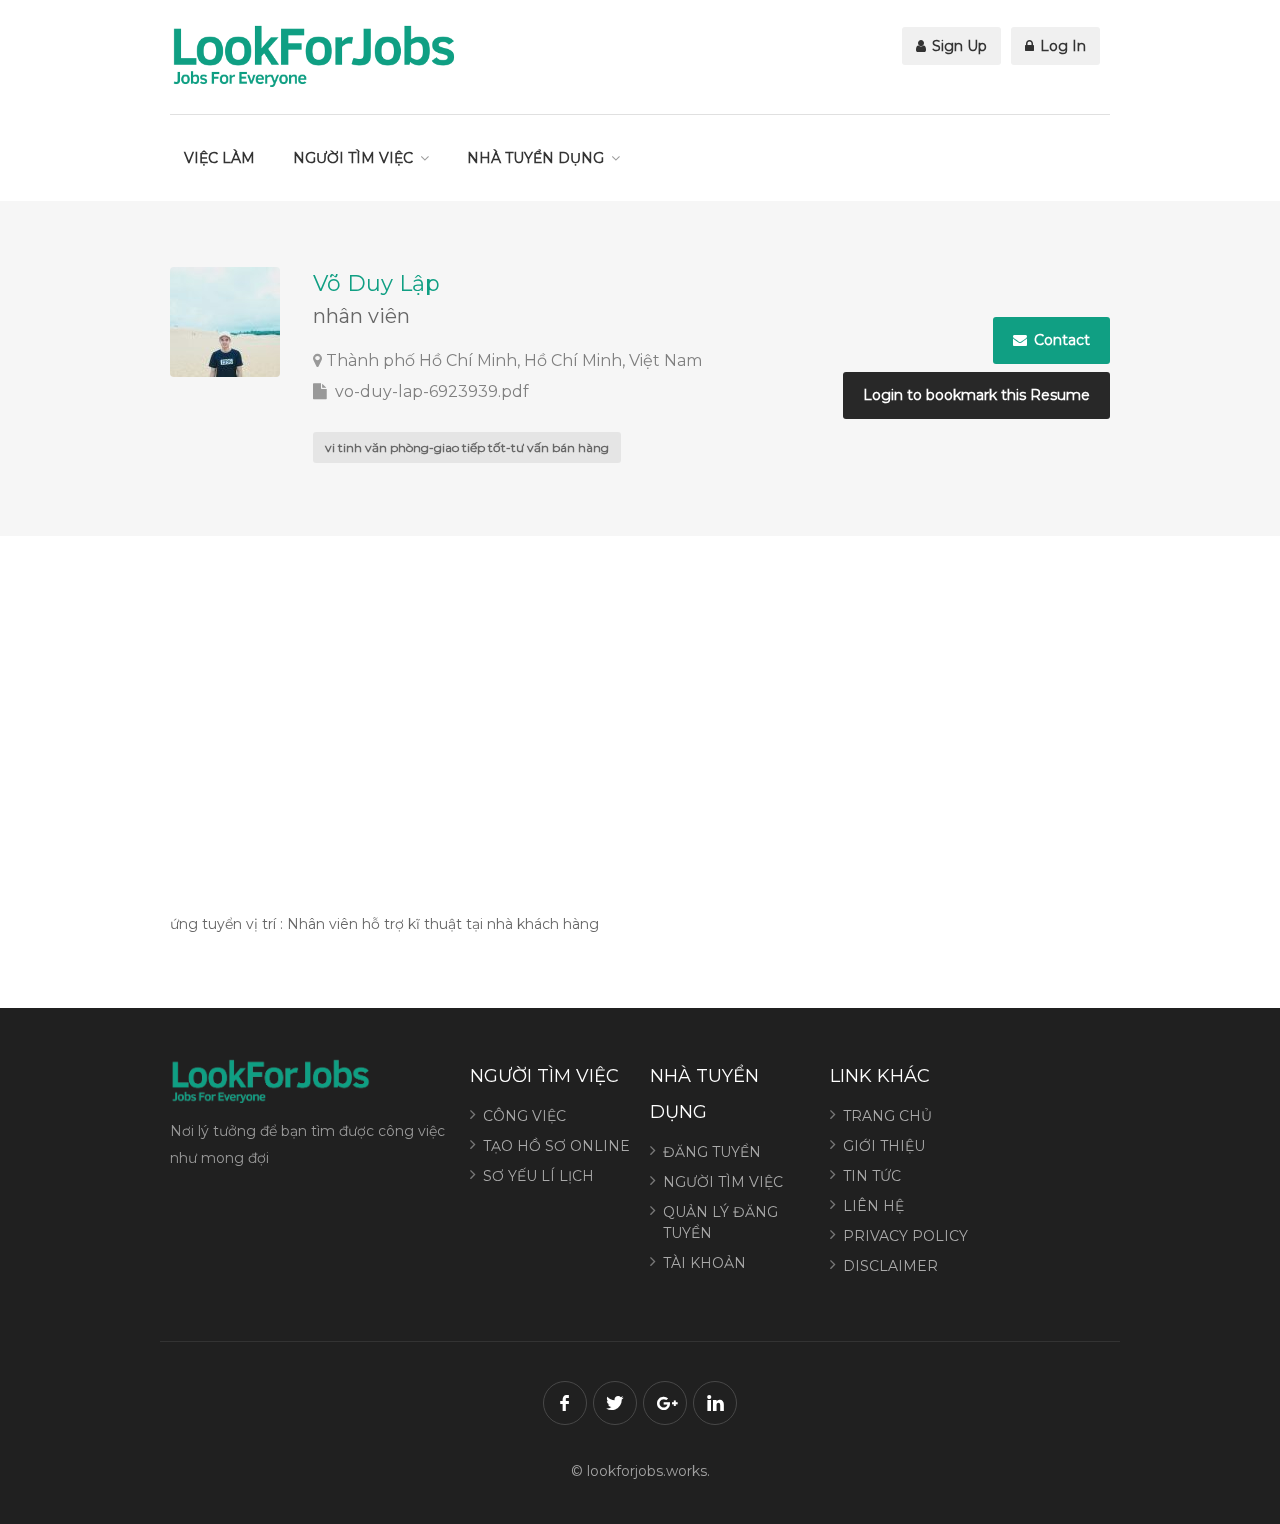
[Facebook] (565, 1403)
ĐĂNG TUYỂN (712, 1152)
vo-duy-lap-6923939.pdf (430, 391)
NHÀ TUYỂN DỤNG (535, 158)
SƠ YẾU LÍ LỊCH (538, 1176)
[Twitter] (615, 1403)
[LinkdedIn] (715, 1403)
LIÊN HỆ (873, 1206)
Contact (1060, 340)
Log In (1061, 46)
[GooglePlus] (665, 1403)
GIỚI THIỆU (884, 1146)
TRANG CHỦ (887, 1116)
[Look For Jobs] (313, 55)
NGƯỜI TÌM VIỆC (353, 158)
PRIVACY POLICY (905, 1236)
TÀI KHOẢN (704, 1263)
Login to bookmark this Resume (976, 395)
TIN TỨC (872, 1176)
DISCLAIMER (890, 1266)
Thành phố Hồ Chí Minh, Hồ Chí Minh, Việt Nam (514, 360)
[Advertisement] (640, 721)
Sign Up (957, 46)
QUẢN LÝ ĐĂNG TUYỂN (720, 1222)
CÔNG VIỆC (524, 1116)
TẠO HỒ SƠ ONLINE (556, 1146)
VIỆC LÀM (219, 158)
